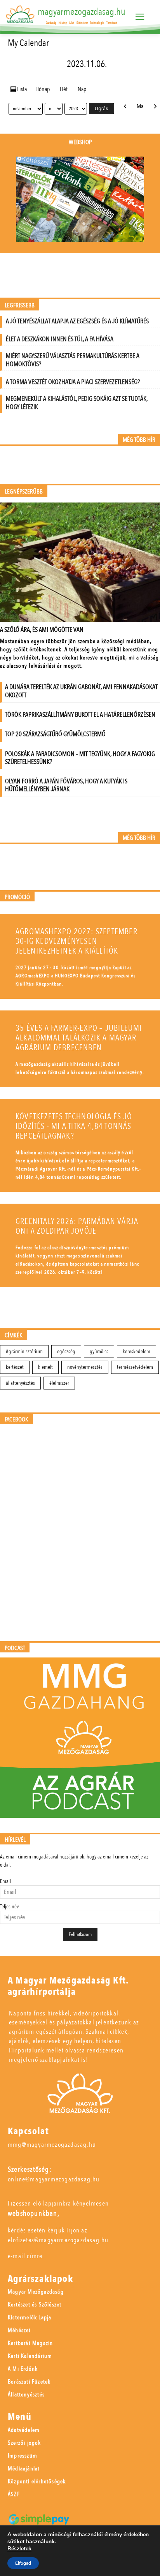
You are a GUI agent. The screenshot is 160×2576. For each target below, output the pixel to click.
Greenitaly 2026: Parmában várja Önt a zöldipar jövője (77, 1226)
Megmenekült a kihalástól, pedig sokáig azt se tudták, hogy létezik (77, 403)
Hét (64, 89)
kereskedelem (137, 1351)
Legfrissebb (20, 306)
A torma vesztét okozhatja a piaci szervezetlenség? (73, 382)
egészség (66, 1351)
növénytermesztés (85, 1367)
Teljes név (9, 1907)
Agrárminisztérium (24, 1351)
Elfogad (23, 2563)
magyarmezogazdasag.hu (82, 12)
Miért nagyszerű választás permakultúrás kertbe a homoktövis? (73, 360)
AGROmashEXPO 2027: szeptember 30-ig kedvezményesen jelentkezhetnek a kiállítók (77, 941)
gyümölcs (99, 1351)
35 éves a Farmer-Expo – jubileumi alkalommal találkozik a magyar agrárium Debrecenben (79, 1038)
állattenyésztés (20, 1383)
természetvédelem (135, 1367)
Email (5, 1881)
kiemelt (45, 1367)
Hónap (43, 89)
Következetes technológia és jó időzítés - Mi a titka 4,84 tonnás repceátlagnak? (74, 1126)
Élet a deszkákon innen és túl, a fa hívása (60, 339)
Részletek (19, 2549)
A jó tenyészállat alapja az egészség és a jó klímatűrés (77, 321)
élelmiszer (59, 1383)
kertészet (15, 1367)
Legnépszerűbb (24, 492)
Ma (140, 106)
